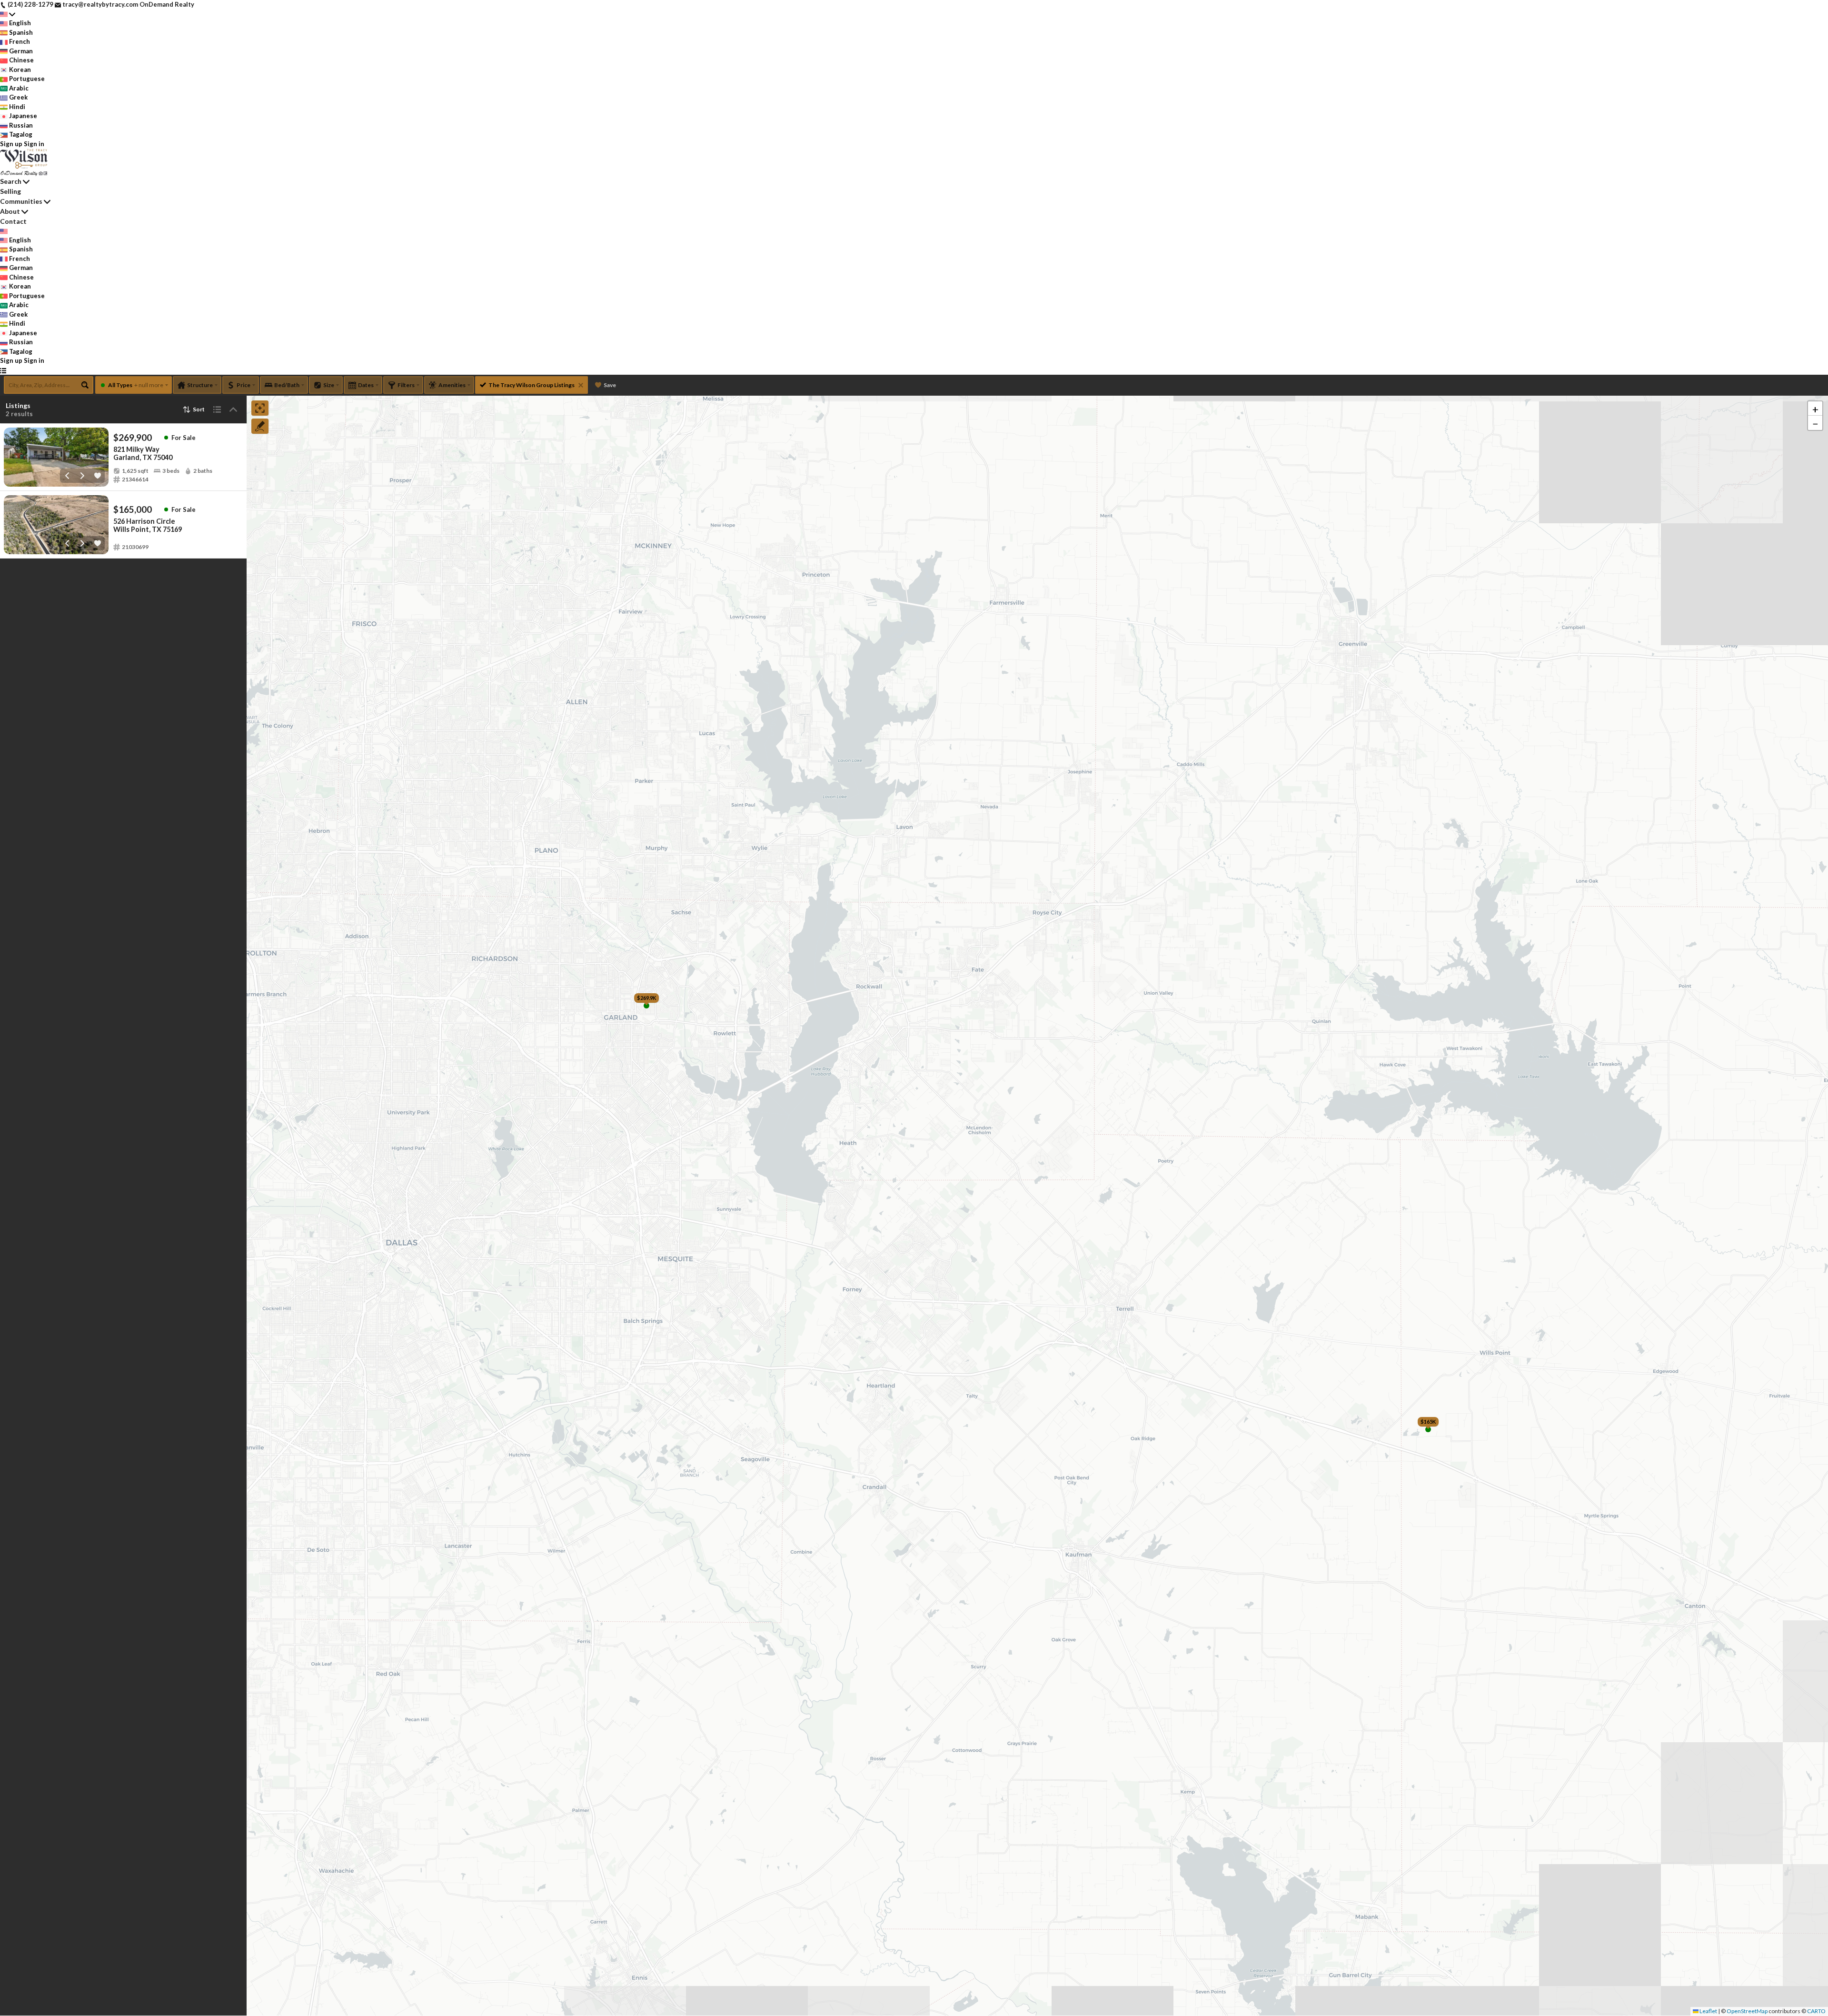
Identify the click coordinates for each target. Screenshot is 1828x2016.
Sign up (11, 144)
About (10, 211)
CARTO (1816, 2011)
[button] (1815, 409)
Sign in (34, 144)
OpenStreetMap (1747, 2011)
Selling (10, 191)
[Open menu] (3, 370)
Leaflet (1708, 2011)
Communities (21, 201)
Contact (13, 221)
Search (11, 181)
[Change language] (8, 14)
